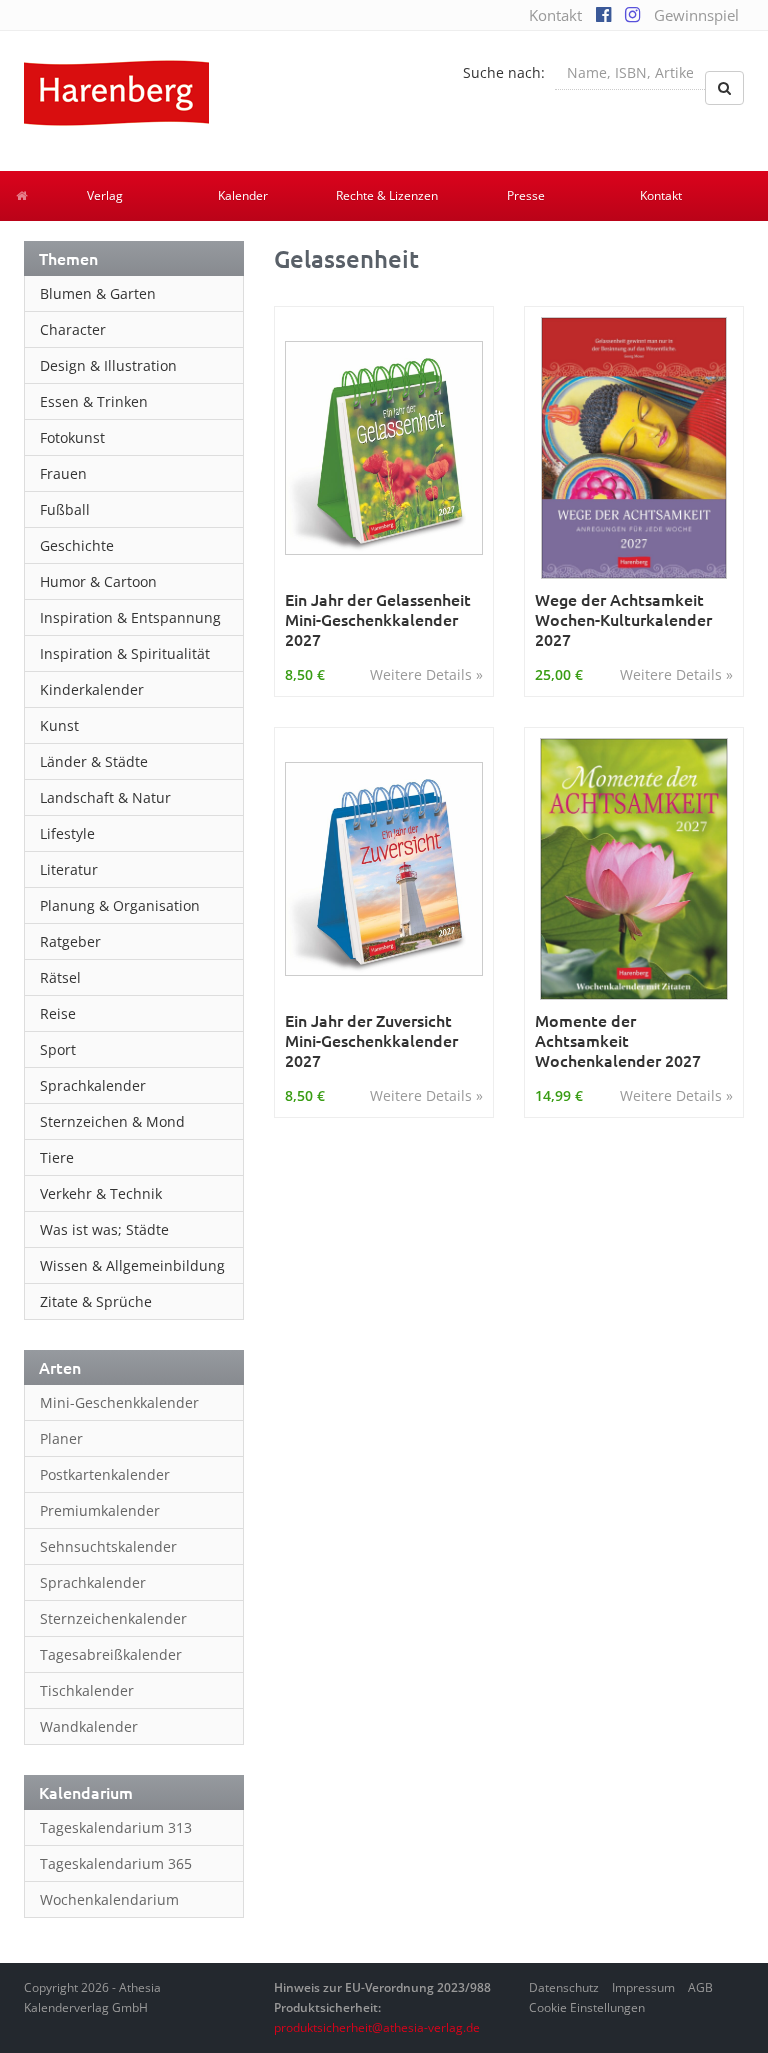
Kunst (59, 725)
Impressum (643, 1987)
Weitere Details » (426, 674)
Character (73, 329)
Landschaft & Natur (105, 797)
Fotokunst (72, 437)
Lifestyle (67, 833)
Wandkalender (89, 1726)
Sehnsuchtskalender (108, 1546)
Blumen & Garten (98, 293)
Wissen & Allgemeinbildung (132, 1265)
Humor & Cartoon (98, 581)
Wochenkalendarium (109, 1899)
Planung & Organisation (120, 905)
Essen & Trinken (94, 401)
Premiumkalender (100, 1510)
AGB (700, 1987)
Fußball (65, 509)
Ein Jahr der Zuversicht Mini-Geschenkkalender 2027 (371, 1040)
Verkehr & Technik (101, 1193)
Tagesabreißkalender (111, 1654)
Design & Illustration (108, 365)
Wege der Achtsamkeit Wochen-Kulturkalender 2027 (623, 619)
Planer (61, 1438)
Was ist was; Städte (104, 1229)
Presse (526, 195)
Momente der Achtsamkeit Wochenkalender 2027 (618, 1040)
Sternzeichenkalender (113, 1618)
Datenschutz (564, 1987)
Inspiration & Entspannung (130, 617)
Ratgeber (70, 941)
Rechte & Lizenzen (387, 195)
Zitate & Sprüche (96, 1301)
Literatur (69, 869)
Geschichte (77, 545)
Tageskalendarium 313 (116, 1827)
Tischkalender (87, 1690)
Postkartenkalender (105, 1474)
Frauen (63, 473)
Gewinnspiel (696, 15)
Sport (58, 1049)
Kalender (243, 195)
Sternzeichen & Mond (112, 1121)
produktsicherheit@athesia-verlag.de (377, 2027)
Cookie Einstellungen (587, 2007)
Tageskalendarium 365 (116, 1863)
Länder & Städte (94, 761)
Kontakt (555, 15)
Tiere (57, 1157)
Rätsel (60, 977)
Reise (58, 1013)
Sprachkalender (93, 1085)
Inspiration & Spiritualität (125, 653)
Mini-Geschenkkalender (119, 1402)
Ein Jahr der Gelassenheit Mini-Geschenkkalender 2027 (378, 619)
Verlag (105, 195)
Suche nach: (504, 72)
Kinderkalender (92, 689)
